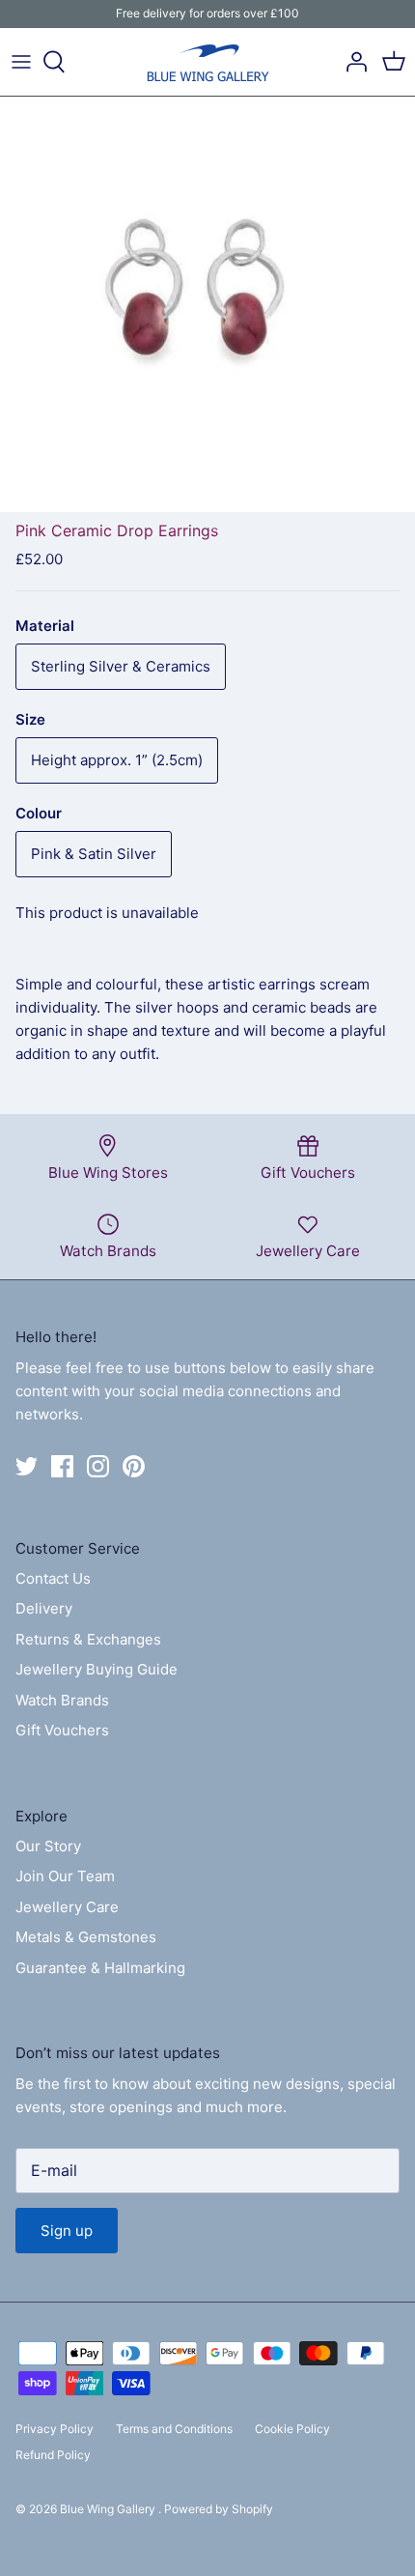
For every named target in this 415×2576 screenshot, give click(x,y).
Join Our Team (65, 1876)
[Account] (351, 62)
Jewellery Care (67, 1907)
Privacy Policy (55, 2429)
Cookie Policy (292, 2429)
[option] (207, 304)
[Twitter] (27, 1466)
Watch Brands (62, 1700)
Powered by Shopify (219, 2509)
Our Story (48, 1846)
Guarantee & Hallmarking (100, 1968)
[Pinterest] (134, 1466)
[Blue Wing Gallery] (207, 62)
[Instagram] (98, 1466)
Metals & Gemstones (86, 1937)
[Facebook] (62, 1466)
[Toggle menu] (21, 62)
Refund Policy (53, 2455)
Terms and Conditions (174, 2429)
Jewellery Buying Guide (97, 1669)
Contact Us (53, 1578)
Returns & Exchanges (88, 1639)
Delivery (44, 1608)
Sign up (67, 2231)
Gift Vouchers (62, 1730)
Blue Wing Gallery (109, 2509)
